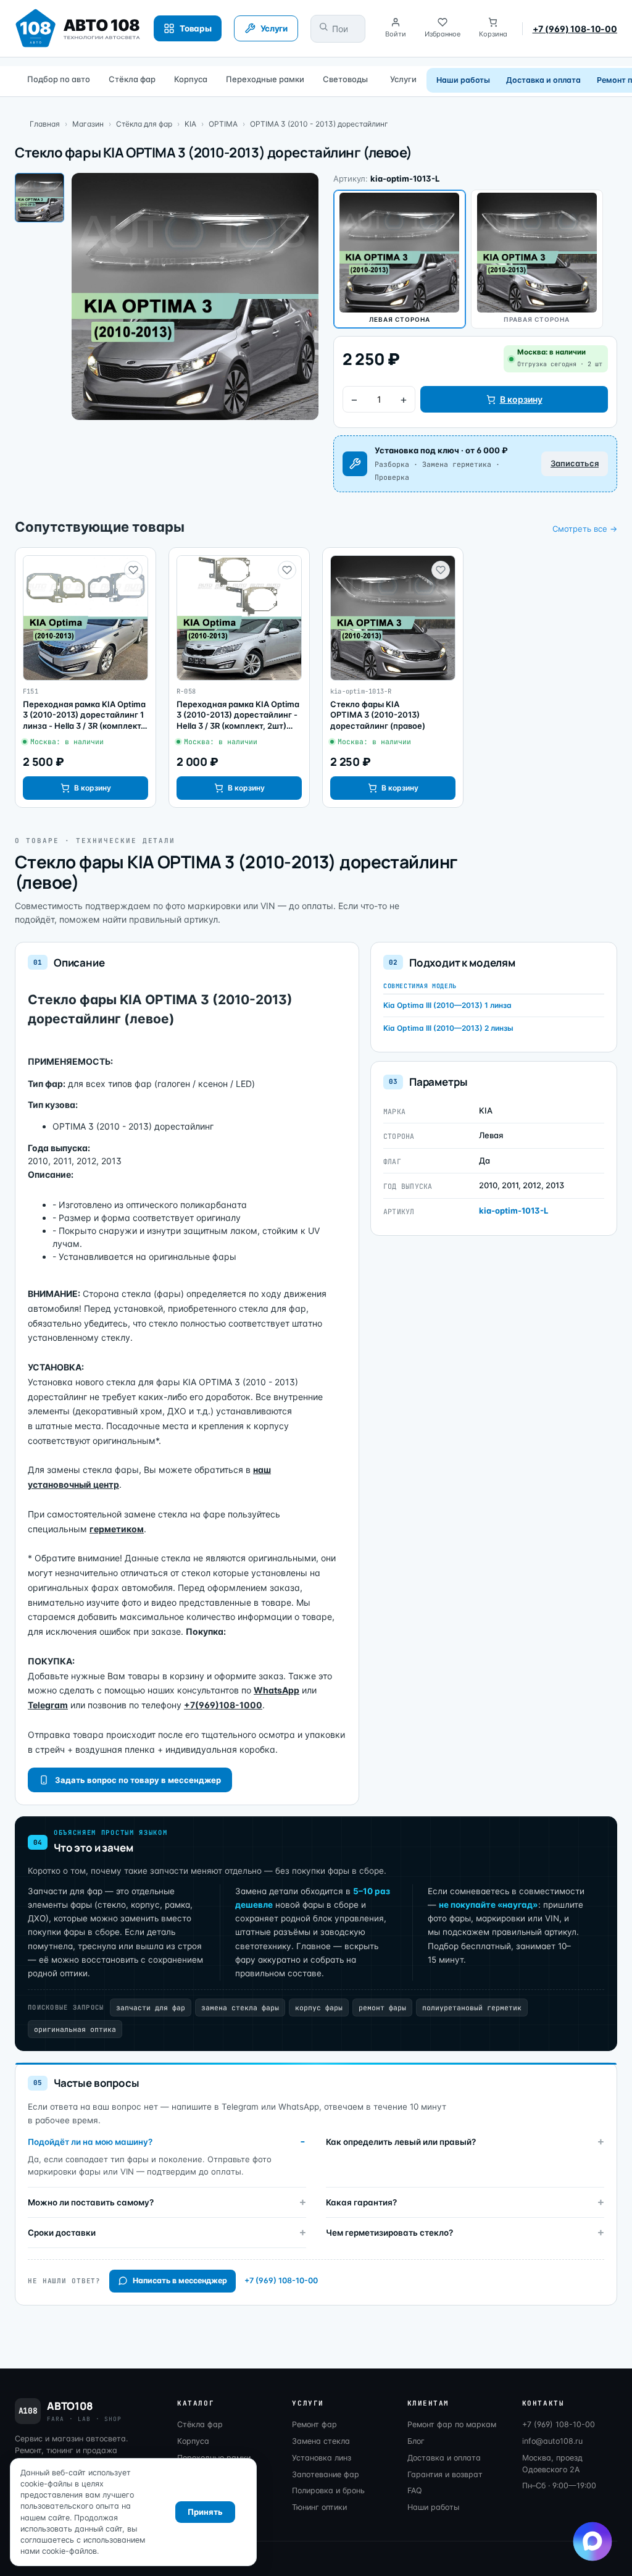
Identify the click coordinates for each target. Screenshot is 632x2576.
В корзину (521, 399)
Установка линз (322, 2458)
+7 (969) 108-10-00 (575, 29)
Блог (416, 2441)
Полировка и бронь (328, 2490)
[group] (85, 678)
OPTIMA (223, 124)
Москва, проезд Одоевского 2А (552, 2464)
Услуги (403, 79)
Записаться (575, 463)
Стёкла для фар (144, 124)
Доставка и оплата (543, 80)
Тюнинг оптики (319, 2507)
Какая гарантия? (361, 2202)
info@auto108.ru (552, 2441)
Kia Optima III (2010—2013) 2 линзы (448, 1028)
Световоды (345, 79)
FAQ (415, 2490)
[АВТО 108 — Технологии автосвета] (78, 28)
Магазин (88, 124)
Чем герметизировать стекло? (389, 2233)
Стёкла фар (132, 79)
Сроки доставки (62, 2233)
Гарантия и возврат (445, 2474)
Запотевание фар (326, 2474)
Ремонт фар (314, 2424)
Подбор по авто (59, 79)
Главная (45, 124)
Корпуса (191, 79)
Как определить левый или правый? (401, 2142)
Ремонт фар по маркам (452, 2424)
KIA (190, 124)
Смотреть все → (585, 529)
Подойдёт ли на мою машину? (90, 2142)
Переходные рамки (265, 79)
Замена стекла (321, 2441)
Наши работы (463, 80)
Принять (205, 2512)
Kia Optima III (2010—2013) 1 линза (447, 1005)
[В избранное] (133, 570)
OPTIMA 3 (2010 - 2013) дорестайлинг (319, 124)
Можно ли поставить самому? (91, 2202)
